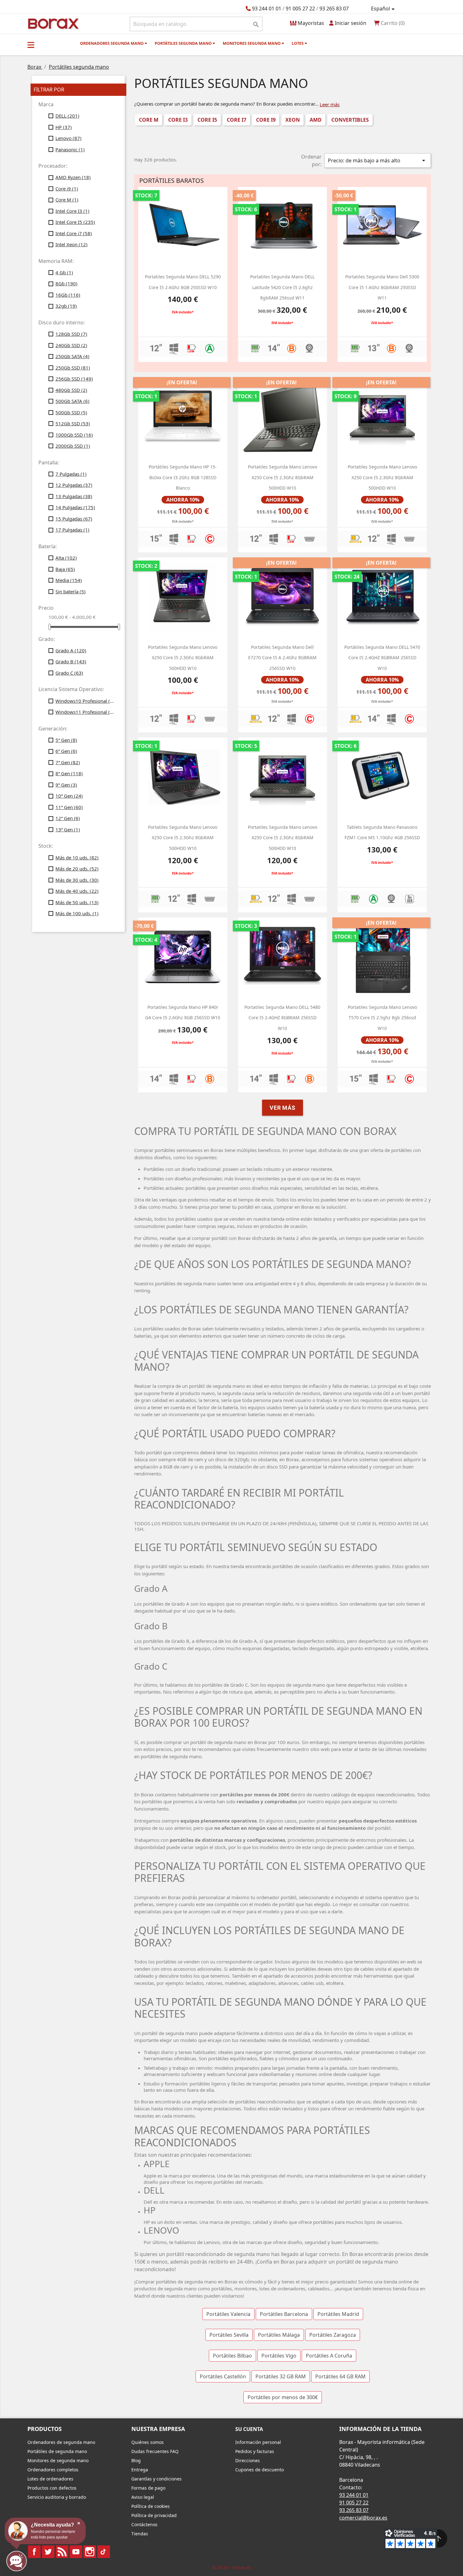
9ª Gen (66, 785)
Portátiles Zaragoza (333, 2335)
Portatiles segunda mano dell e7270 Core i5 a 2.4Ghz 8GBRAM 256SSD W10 (282, 658)
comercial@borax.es (363, 2518)
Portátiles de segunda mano (57, 2451)
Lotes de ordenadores (50, 2479)
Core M (67, 200)
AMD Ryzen (73, 177)
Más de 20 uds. (77, 869)
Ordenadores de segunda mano (61, 2442)
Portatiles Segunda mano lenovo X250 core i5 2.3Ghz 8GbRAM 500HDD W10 (283, 477)
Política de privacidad (154, 2515)
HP (64, 127)
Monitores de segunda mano (58, 2460)
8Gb (66, 283)
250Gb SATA (72, 356)
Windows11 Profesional (86, 712)
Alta (66, 558)
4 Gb (64, 272)
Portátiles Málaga (279, 2335)
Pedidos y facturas (255, 2451)
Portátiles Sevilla (229, 2335)
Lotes (298, 43)
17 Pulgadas (72, 530)
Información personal (258, 2442)
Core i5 (207, 120)
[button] (31, 45)
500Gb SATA (72, 401)
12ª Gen (68, 818)
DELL (67, 116)
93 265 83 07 (334, 9)
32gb (66, 306)
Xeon (293, 120)
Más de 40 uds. (77, 891)
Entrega (140, 2470)
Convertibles (350, 120)
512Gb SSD (73, 423)
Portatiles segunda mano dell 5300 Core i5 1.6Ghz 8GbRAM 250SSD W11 (382, 287)
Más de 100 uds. (77, 913)
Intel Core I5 (75, 222)
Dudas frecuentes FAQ (155, 2451)
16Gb (68, 295)
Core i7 (237, 120)
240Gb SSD (71, 345)
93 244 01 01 (267, 9)
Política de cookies (151, 2506)
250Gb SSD (73, 368)
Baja (65, 569)
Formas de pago (148, 2488)
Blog (136, 2460)
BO (52, 23)
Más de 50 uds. (77, 902)
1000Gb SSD (74, 435)
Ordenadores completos (53, 2470)
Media (69, 580)
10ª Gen (69, 796)
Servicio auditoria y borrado (57, 2497)
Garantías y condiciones (157, 2479)
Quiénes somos (148, 2442)
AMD (316, 120)
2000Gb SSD (73, 446)
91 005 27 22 (300, 9)
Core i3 (178, 120)
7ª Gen (68, 762)
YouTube (76, 2552)
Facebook (34, 2552)
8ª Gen (69, 773)
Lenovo (69, 138)
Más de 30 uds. (77, 880)
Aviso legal (143, 2497)
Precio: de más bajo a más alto (378, 160)
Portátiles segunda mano (184, 43)
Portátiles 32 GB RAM (281, 2376)
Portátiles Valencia (228, 2314)
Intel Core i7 (74, 233)
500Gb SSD (71, 412)
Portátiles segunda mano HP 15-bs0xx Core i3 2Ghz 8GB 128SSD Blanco (183, 477)
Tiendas (140, 2534)
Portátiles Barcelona (284, 2314)
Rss (62, 2552)
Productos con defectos (52, 2488)
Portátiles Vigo (279, 2356)
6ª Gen (66, 751)
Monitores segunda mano (252, 43)
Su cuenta (249, 2429)
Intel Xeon (71, 244)
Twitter (48, 2552)
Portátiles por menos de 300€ (283, 2397)
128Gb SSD (71, 334)
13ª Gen (68, 829)
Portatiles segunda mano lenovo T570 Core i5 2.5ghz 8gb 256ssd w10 (382, 1018)
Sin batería (71, 591)
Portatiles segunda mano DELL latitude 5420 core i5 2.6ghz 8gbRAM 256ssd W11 (282, 287)
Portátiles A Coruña (329, 2356)
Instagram (90, 2552)
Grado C (69, 673)
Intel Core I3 (72, 211)
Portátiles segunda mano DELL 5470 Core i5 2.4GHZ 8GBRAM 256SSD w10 (382, 658)
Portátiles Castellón (223, 2376)
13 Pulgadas (74, 496)
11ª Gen (69, 807)
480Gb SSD (71, 390)
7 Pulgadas (71, 474)
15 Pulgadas (74, 519)
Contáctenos (144, 2524)
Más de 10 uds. (77, 858)
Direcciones (248, 2460)
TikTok (104, 2552)
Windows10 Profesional (86, 701)
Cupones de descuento (260, 2470)
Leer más (330, 104)
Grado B (71, 661)
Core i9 (67, 189)
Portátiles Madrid (338, 2314)
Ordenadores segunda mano (112, 43)
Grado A (71, 650)
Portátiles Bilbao (232, 2356)
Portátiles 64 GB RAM (340, 2376)
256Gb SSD (74, 379)
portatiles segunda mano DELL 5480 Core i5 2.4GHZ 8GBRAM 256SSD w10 (282, 1018)
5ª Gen (66, 740)
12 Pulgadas (74, 485)
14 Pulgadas (75, 507)
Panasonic (70, 149)
